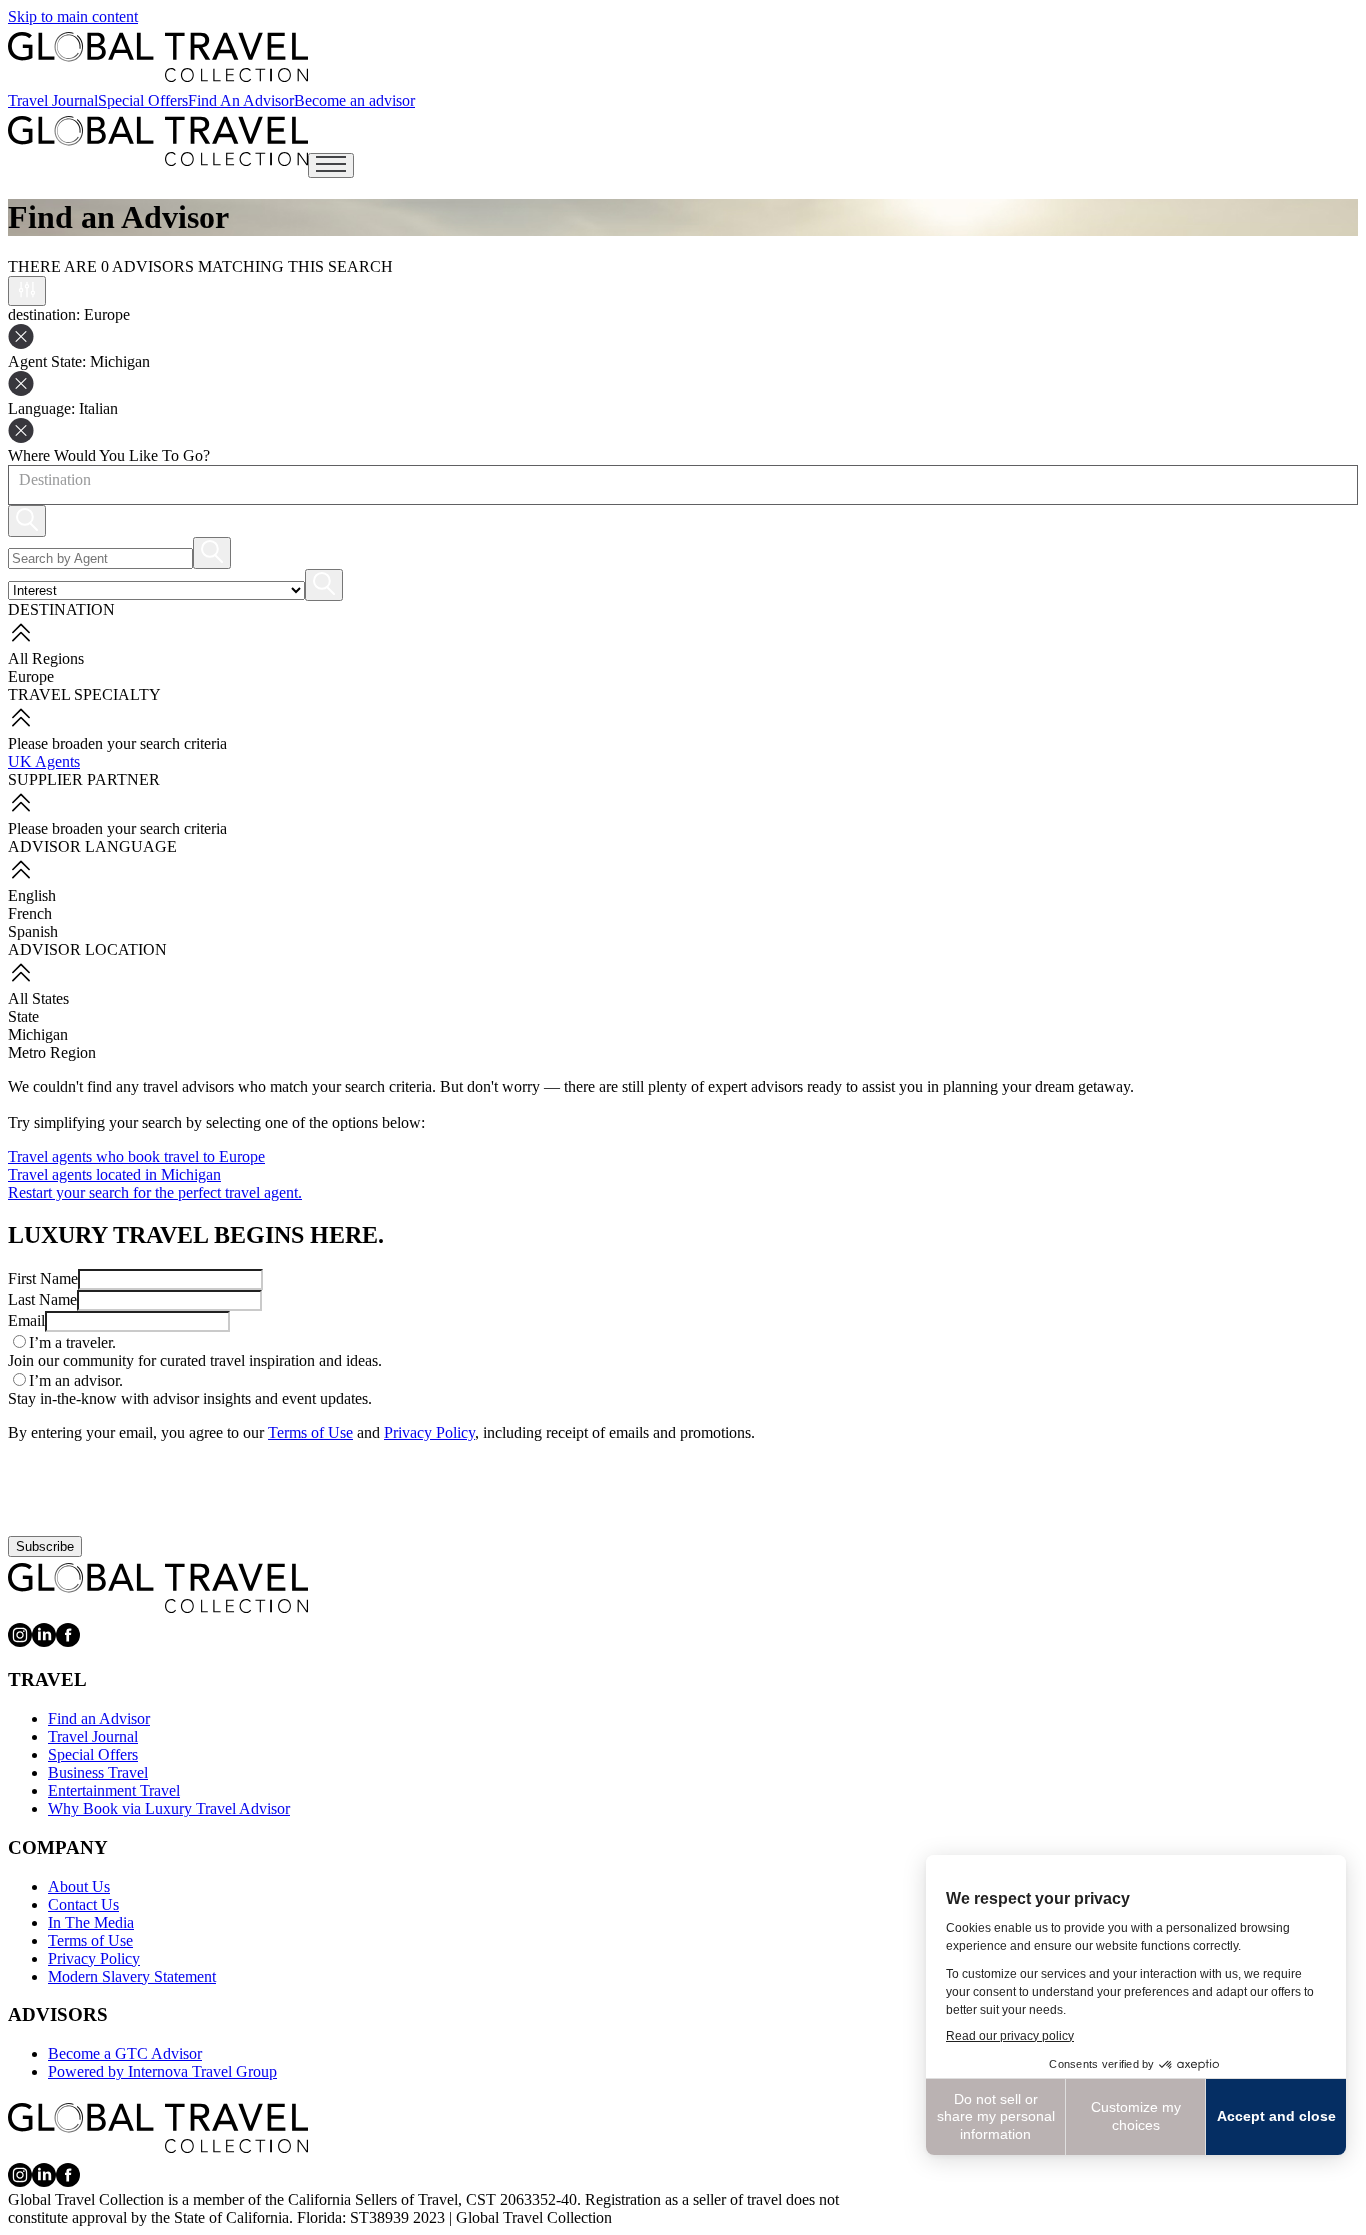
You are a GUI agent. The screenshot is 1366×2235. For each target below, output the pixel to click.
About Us (79, 1886)
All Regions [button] (46, 658)
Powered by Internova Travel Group (162, 2071)
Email (26, 1320)
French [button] (30, 913)
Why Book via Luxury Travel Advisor (169, 1808)
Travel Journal (53, 100)
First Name (43, 1278)
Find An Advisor (241, 100)
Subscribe (45, 1546)
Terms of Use (310, 1432)
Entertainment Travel (114, 1790)
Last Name (42, 1299)
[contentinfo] (158, 57)
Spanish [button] (33, 931)
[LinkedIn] (44, 1641)
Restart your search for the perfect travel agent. (155, 1192)
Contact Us (83, 1904)
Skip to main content (73, 16)
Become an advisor (354, 100)
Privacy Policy (429, 1432)
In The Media (91, 1922)
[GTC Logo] (158, 1588)
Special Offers (143, 100)
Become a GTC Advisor (125, 2053)
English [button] (32, 895)
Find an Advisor (99, 1718)
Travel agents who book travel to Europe (136, 1156)
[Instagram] (20, 1641)
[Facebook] (68, 1641)
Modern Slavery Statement (132, 1976)
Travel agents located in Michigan (114, 1174)
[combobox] (18, 480)
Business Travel (98, 1772)
